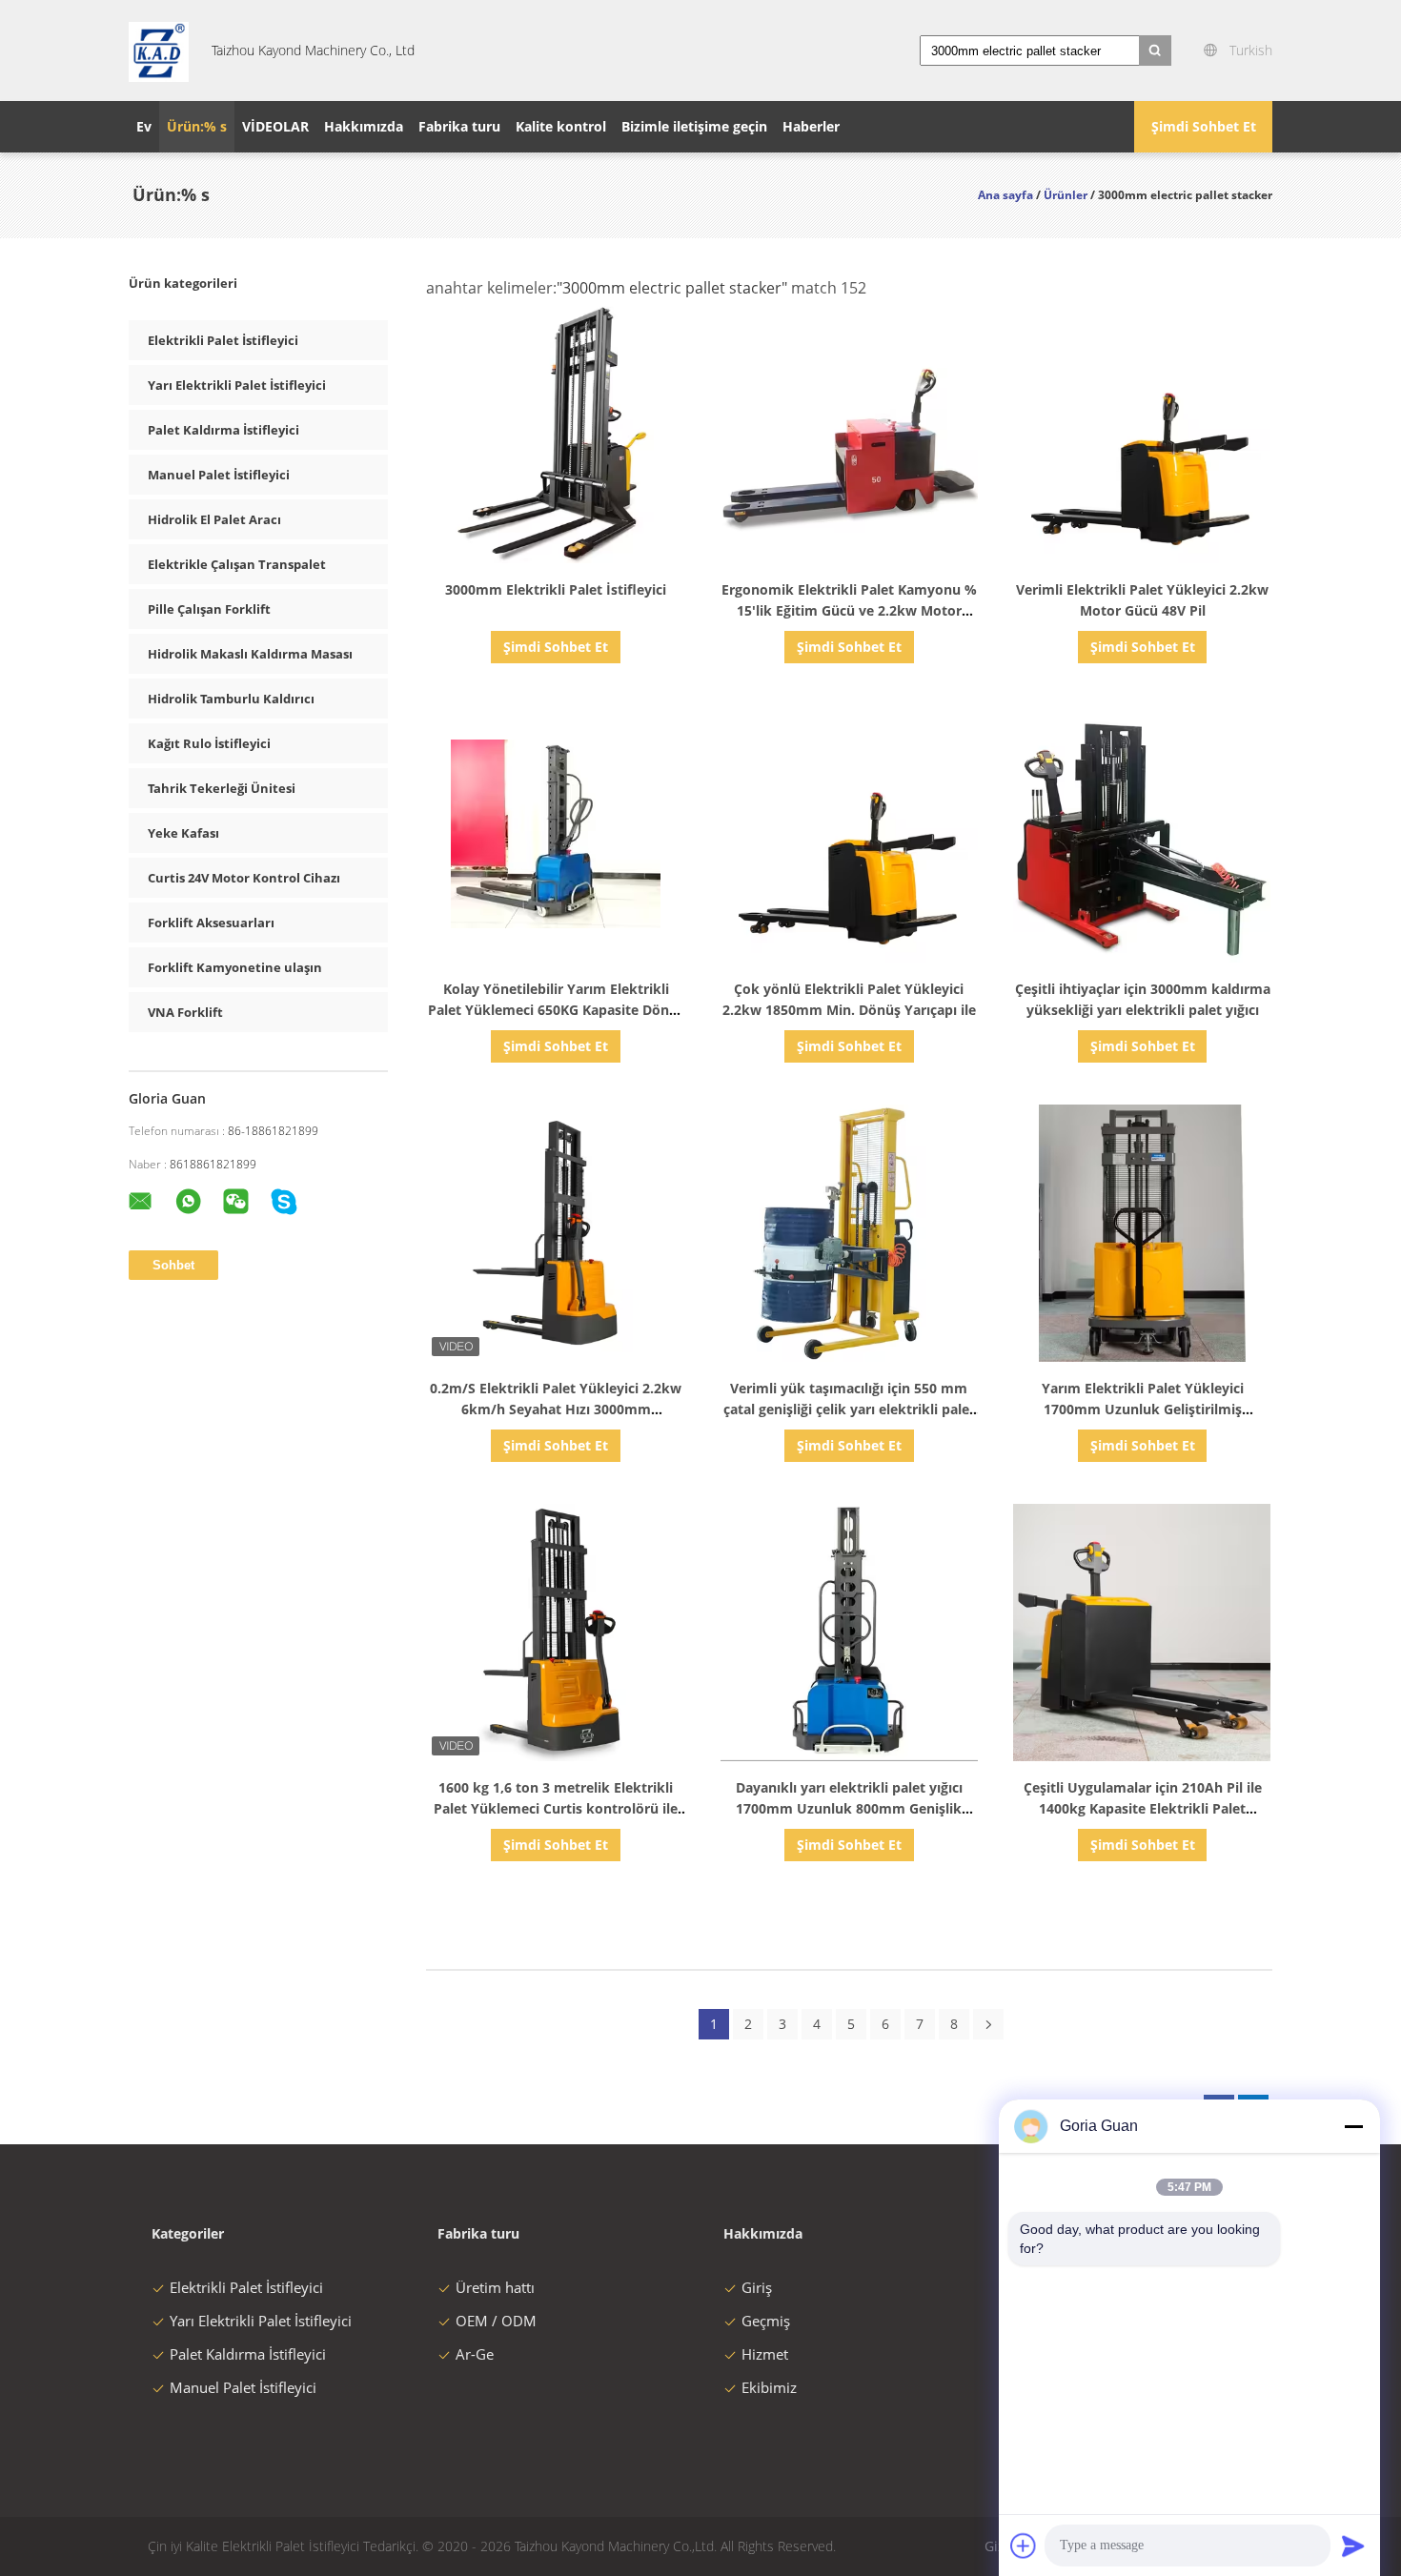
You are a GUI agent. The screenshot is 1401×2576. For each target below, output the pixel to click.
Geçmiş (766, 2321)
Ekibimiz (769, 2387)
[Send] (1353, 2546)
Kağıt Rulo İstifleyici (209, 743)
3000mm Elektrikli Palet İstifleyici (556, 589)
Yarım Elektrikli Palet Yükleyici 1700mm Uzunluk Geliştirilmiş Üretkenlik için (1143, 1409)
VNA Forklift (185, 1012)
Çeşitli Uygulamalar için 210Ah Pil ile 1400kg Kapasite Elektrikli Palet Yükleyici (1143, 1808)
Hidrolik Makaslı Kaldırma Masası (250, 654)
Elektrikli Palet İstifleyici (223, 340)
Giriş (757, 2287)
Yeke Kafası (183, 833)
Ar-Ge (475, 2354)
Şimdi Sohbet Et (1204, 126)
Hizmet (765, 2354)
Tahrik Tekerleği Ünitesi (222, 788)
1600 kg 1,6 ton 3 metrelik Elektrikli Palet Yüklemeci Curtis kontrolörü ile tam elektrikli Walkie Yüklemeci (556, 1808)
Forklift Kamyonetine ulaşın (235, 967)
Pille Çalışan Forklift (209, 609)
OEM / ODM (496, 2321)
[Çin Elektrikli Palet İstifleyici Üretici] (159, 51)
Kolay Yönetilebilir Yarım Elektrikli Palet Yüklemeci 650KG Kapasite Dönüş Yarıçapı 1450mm (556, 1010)
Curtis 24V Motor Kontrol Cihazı (244, 878)
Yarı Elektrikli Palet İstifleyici (237, 385)
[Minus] (1353, 2126)
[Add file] (1024, 2546)
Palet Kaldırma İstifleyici (223, 430)
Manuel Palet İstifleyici (219, 475)
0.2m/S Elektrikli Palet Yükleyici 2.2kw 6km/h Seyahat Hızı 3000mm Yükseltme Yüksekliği (556, 1409)
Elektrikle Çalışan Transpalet (237, 564)
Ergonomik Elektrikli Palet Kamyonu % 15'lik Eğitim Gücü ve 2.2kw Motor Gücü (849, 610)
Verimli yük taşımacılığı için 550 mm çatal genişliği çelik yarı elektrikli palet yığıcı (849, 1409)
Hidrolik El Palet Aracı (214, 519)
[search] (1155, 51)
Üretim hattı (495, 2287)
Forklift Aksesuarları (211, 923)
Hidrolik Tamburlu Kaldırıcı (231, 699)
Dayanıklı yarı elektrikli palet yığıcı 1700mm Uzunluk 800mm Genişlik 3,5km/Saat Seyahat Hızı (849, 1808)
